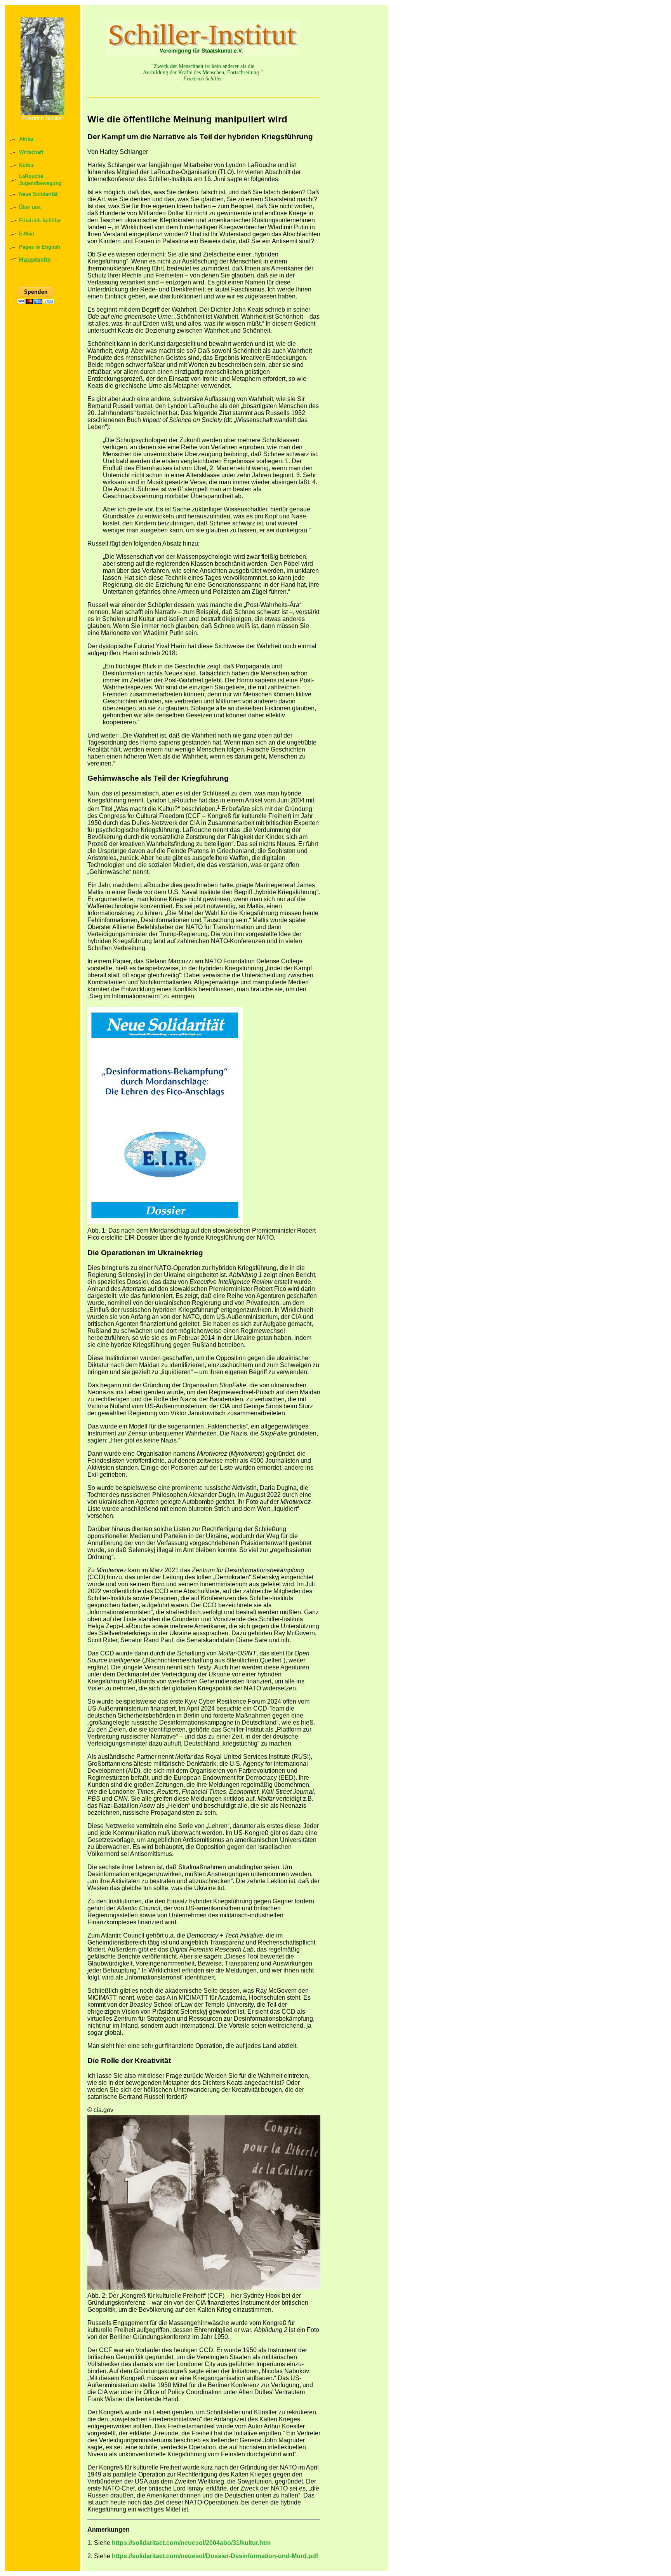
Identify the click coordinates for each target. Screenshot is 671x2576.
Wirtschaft (31, 152)
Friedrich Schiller (40, 221)
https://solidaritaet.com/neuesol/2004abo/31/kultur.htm (191, 2543)
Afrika (26, 139)
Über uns (30, 207)
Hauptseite (35, 260)
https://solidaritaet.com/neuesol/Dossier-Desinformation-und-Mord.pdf (215, 2556)
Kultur (26, 165)
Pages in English (40, 247)
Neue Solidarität (38, 194)
